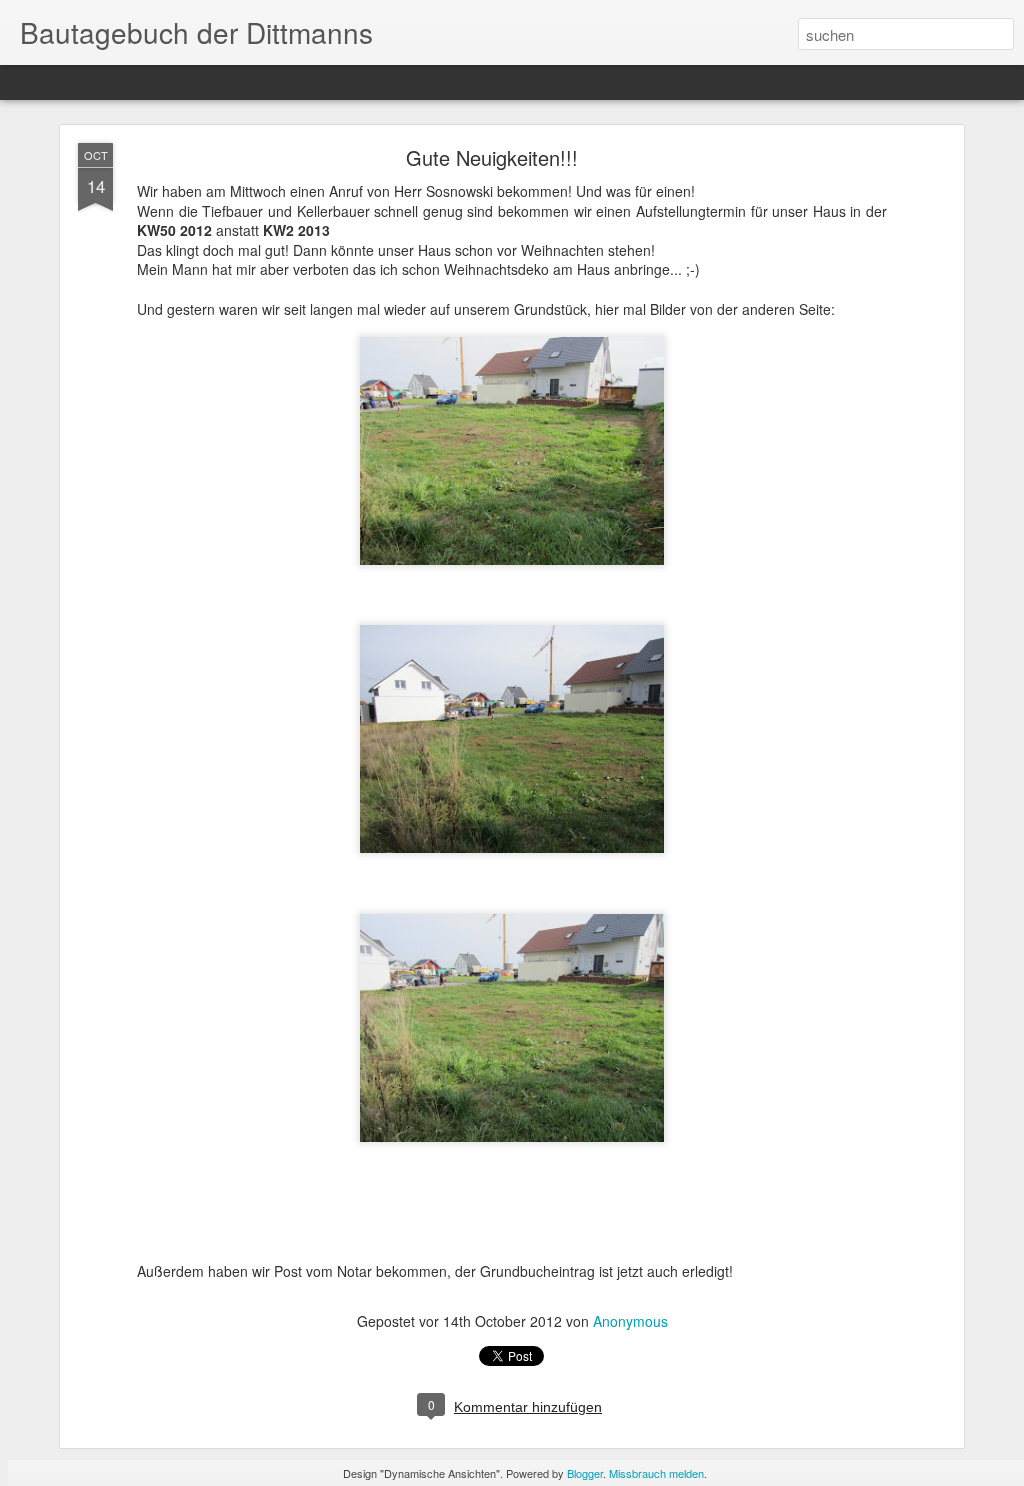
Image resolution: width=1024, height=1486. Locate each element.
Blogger (585, 1473)
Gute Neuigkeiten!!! (492, 157)
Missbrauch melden (656, 1473)
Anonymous (630, 1321)
